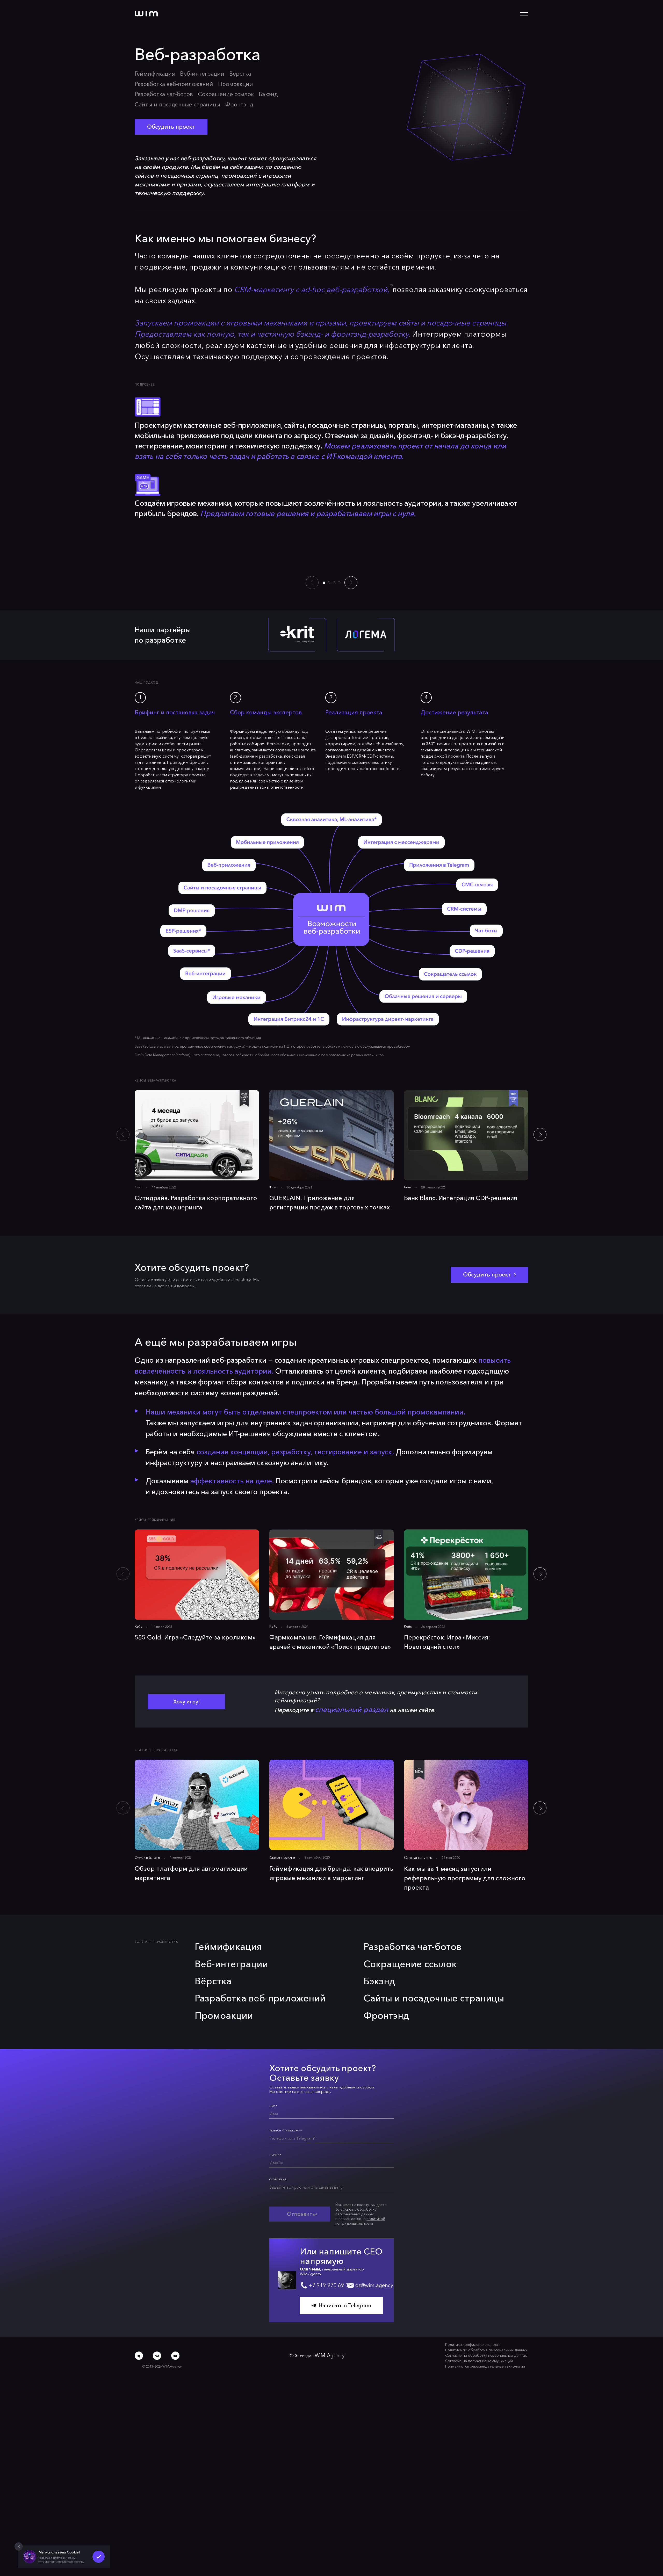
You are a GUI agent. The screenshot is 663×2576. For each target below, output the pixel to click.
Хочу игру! (187, 1613)
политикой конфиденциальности (350, 2098)
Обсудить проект (164, 110)
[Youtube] (175, 2237)
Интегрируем (557, 402)
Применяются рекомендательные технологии (491, 2248)
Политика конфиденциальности (481, 2231)
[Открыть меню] (524, 14)
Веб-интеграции (190, 73)
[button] (324, 517)
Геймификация (151, 72)
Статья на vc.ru (416, 1768)
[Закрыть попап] (18, 2546)
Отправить (294, 2093)
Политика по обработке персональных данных (492, 2235)
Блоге (153, 1768)
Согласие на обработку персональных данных (492, 2240)
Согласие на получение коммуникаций (486, 2244)
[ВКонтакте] (157, 2237)
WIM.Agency (336, 2240)
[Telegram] (139, 2237)
